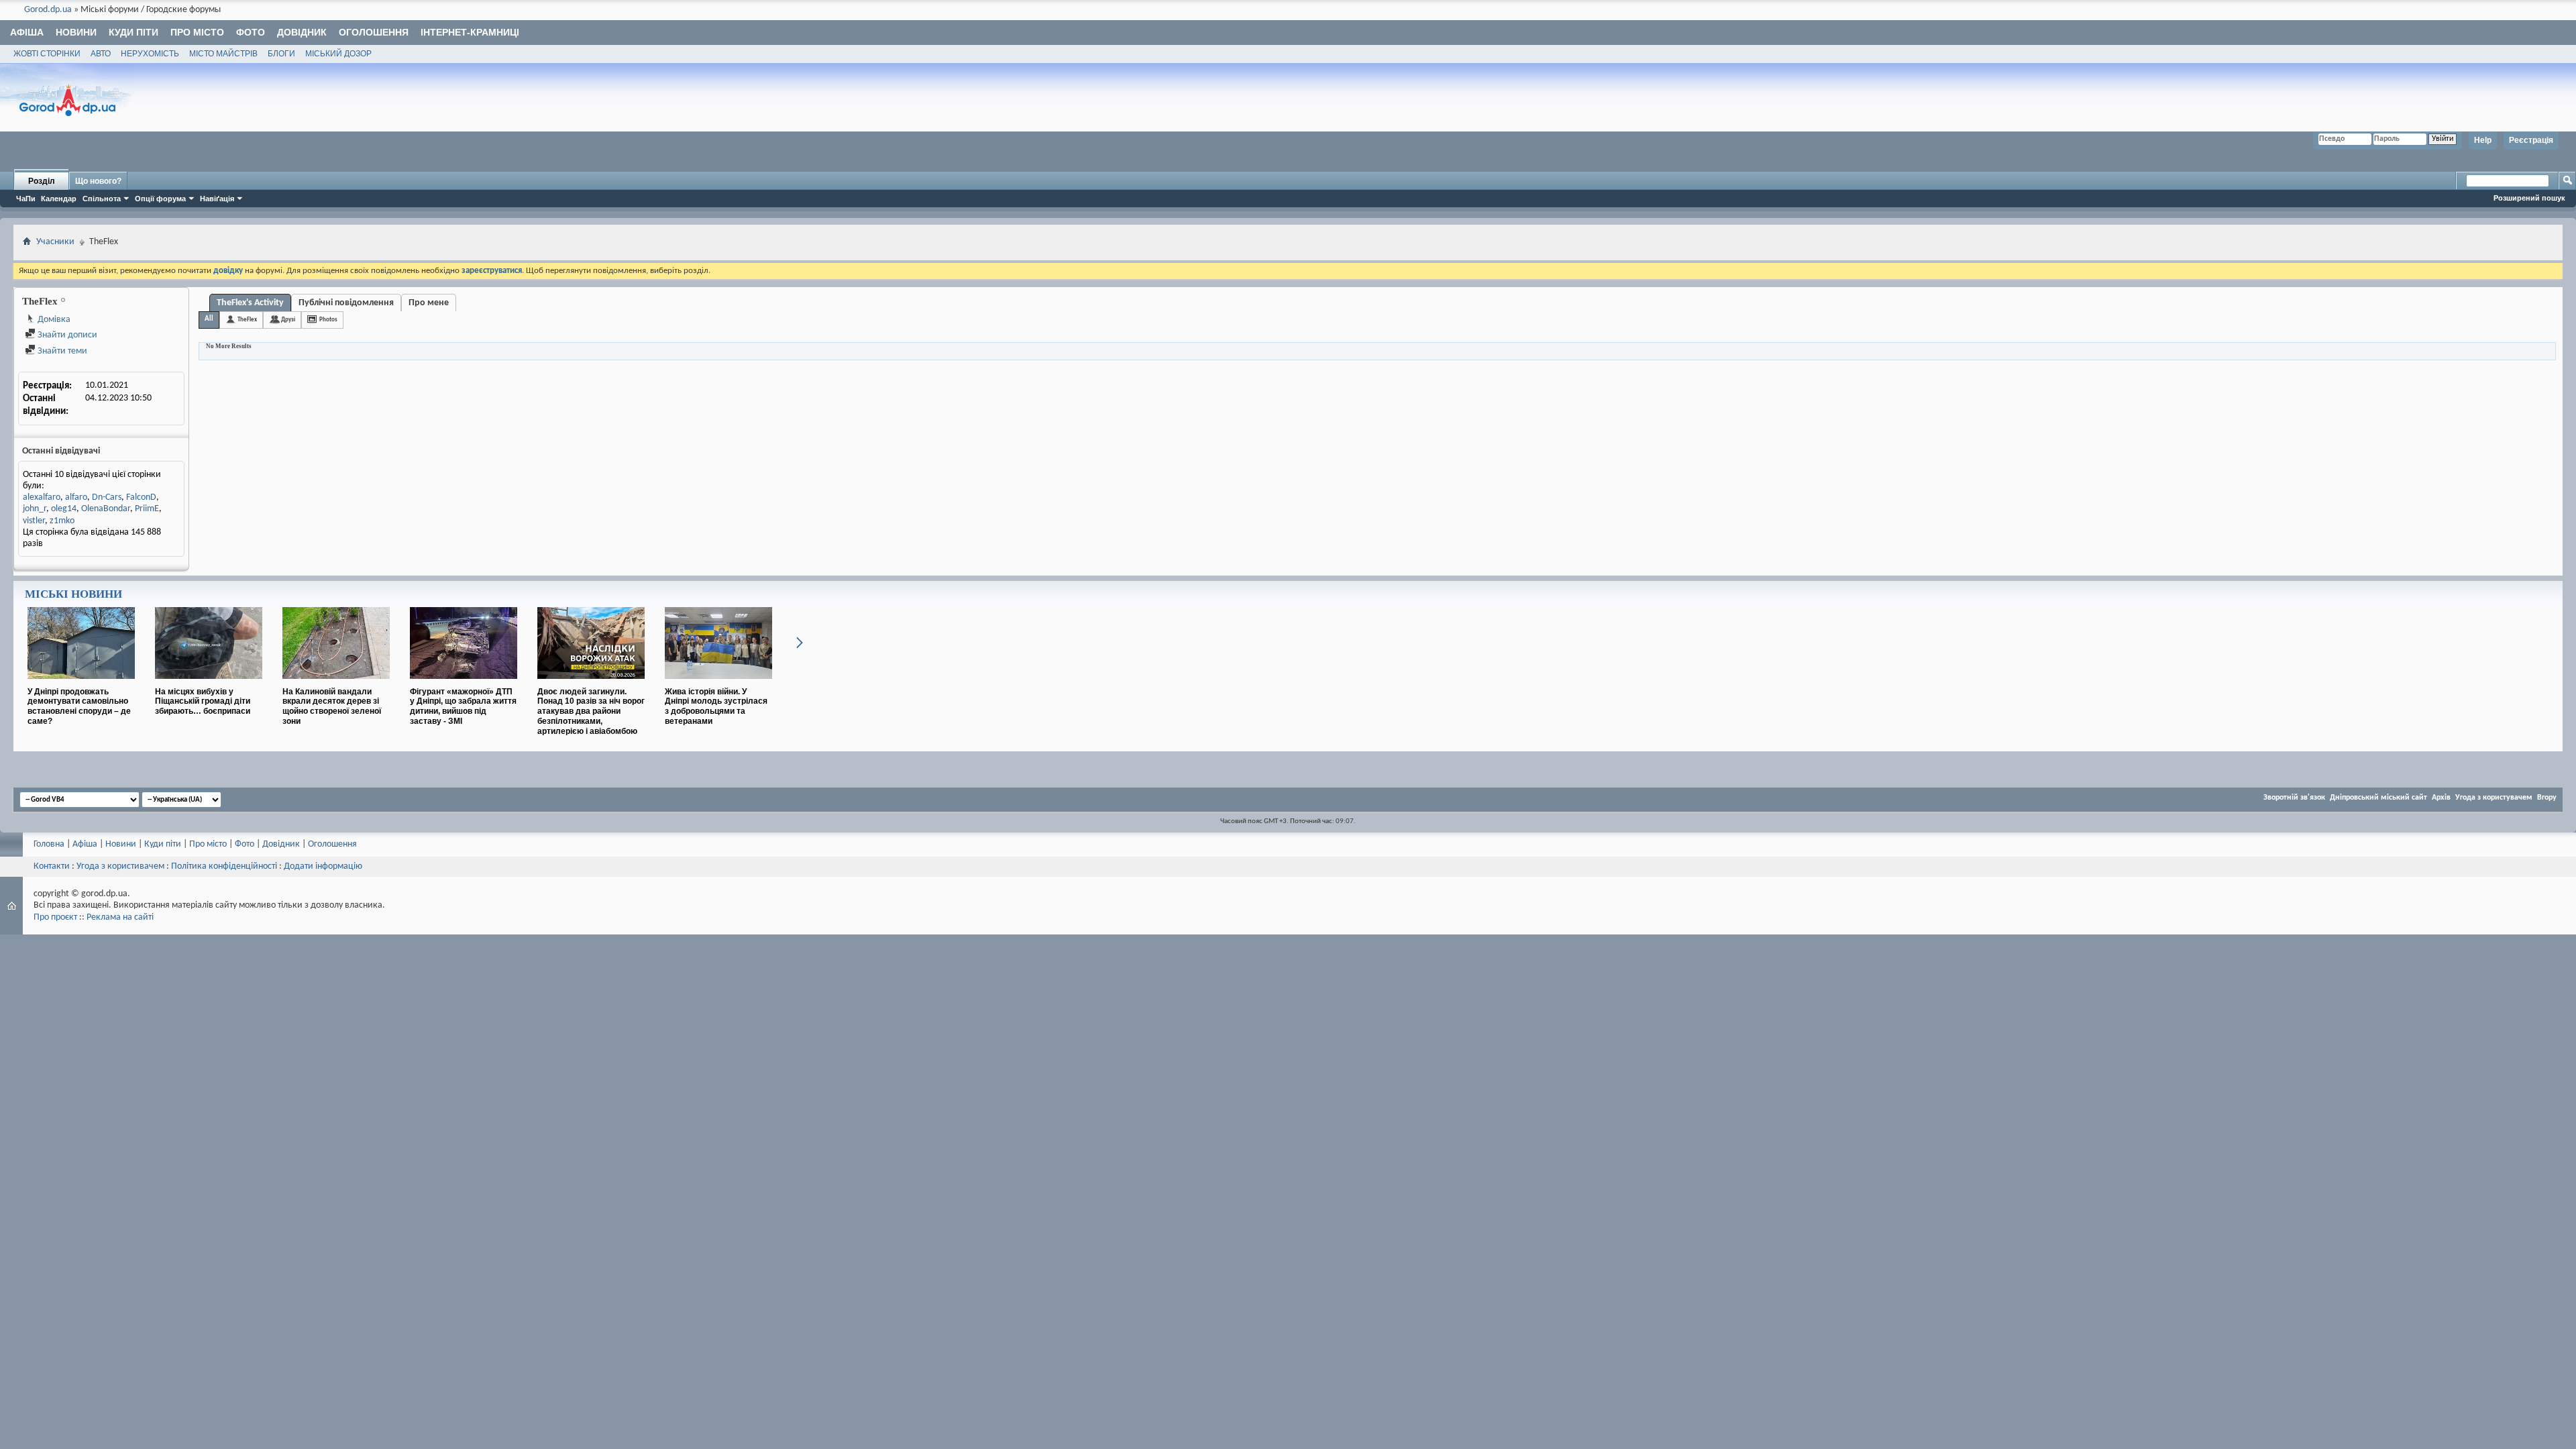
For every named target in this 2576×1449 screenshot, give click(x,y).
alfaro (76, 497)
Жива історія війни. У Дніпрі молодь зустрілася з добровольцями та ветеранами (716, 706)
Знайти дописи (66, 335)
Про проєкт (55, 917)
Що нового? (98, 181)
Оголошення (374, 32)
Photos (328, 320)
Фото (251, 32)
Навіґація (217, 199)
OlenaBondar (106, 509)
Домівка (53, 320)
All (209, 319)
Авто (101, 54)
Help (2483, 140)
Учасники (55, 242)
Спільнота (102, 199)
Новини (76, 32)
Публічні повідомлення (346, 303)
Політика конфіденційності (224, 866)
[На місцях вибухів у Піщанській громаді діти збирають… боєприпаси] (209, 684)
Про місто (197, 32)
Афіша (27, 32)
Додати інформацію (323, 866)
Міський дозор (338, 54)
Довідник (302, 32)
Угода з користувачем (2494, 798)
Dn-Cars (107, 497)
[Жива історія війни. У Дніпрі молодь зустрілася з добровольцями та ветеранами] (718, 684)
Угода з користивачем (120, 866)
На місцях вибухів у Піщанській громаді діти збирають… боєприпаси (203, 702)
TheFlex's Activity (250, 303)
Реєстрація (2531, 140)
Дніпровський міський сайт (2378, 798)
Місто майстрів (223, 54)
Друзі (288, 320)
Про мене (429, 303)
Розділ (42, 181)
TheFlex (247, 320)
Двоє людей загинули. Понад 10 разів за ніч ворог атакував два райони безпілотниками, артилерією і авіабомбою (591, 711)
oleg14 (64, 509)
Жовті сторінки (47, 54)
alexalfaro (42, 497)
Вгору (2547, 798)
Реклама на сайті (120, 917)
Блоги (281, 54)
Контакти (52, 866)
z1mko (62, 521)
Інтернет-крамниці (470, 32)
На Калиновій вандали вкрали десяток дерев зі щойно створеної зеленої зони (332, 706)
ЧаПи (26, 199)
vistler (34, 521)
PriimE (147, 509)
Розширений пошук (2529, 198)
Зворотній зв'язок (2294, 798)
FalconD (141, 497)
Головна (49, 844)
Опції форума (160, 199)
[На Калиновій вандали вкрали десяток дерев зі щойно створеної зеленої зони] (336, 684)
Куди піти (133, 32)
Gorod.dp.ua (48, 10)
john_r (35, 509)
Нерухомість (150, 54)
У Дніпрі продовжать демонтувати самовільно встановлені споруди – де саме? (79, 706)
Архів (2441, 798)
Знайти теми (61, 351)
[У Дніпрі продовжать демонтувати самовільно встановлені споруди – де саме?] (81, 684)
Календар (59, 199)
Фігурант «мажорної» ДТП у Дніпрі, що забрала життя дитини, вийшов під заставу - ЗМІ (463, 706)
